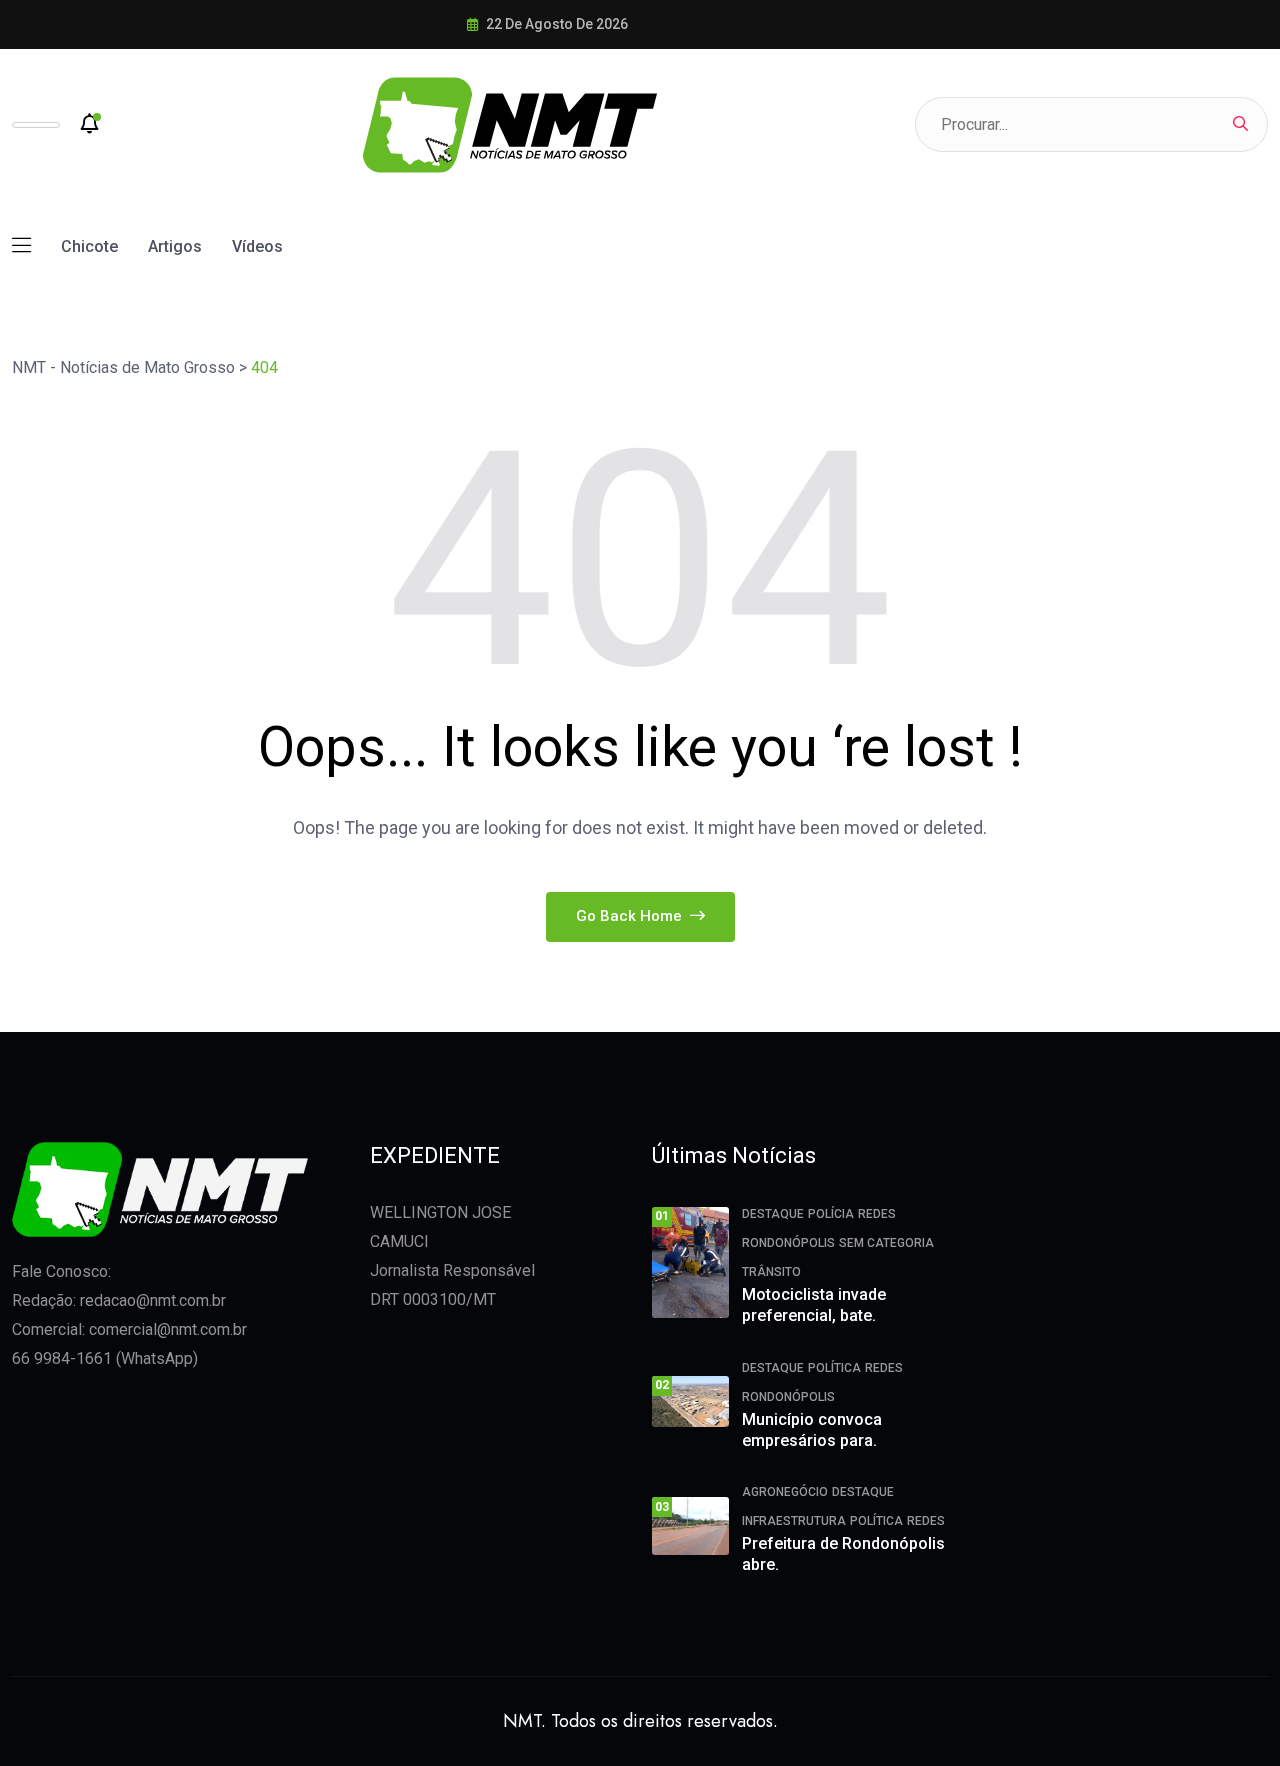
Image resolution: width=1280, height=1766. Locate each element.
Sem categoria (886, 1243)
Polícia (831, 1214)
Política (834, 1368)
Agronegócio (785, 1492)
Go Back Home (631, 916)
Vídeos (257, 246)
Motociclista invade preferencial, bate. (814, 1305)
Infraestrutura (794, 1521)
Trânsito (771, 1272)
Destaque (773, 1214)
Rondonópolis (788, 1243)
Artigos (175, 246)
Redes (877, 1214)
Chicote (89, 246)
